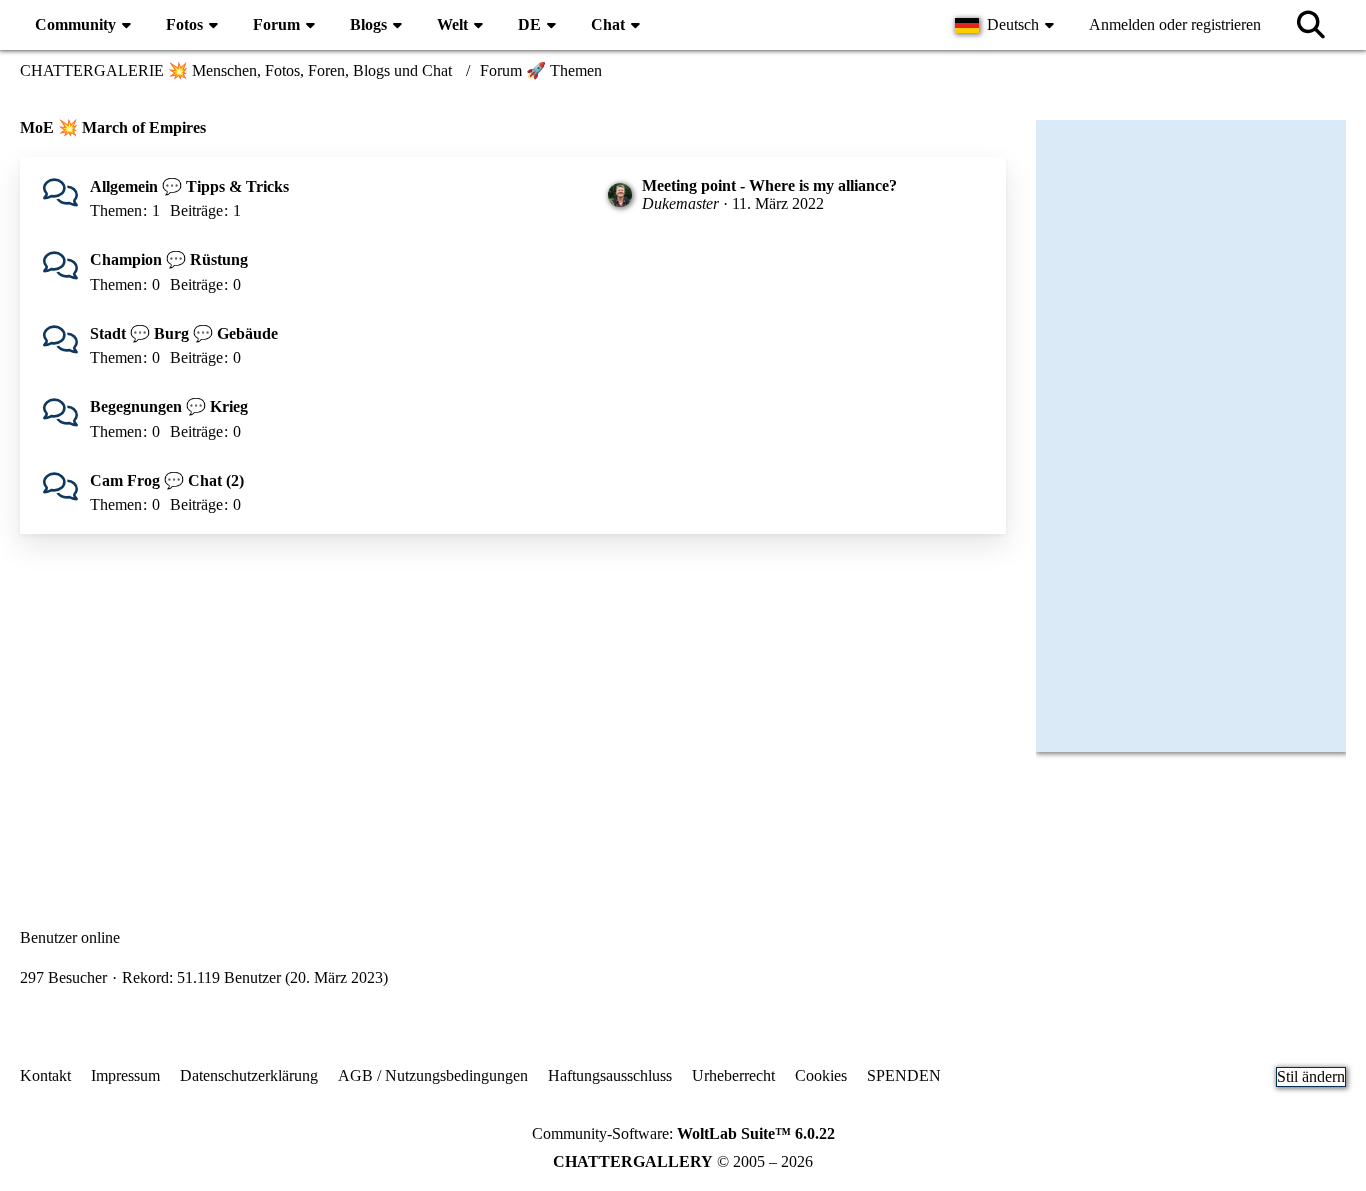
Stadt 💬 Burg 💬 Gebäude (184, 333)
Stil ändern (1311, 1076)
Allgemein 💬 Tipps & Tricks (189, 186)
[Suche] (1311, 25)
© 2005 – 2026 (683, 1161)
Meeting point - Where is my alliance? (769, 185)
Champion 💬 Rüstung (169, 259)
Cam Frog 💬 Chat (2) (167, 480)
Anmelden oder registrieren (1175, 24)
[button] (1007, 25)
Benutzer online (70, 937)
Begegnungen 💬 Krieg (169, 406)
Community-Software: (683, 1133)
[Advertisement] (513, 694)
